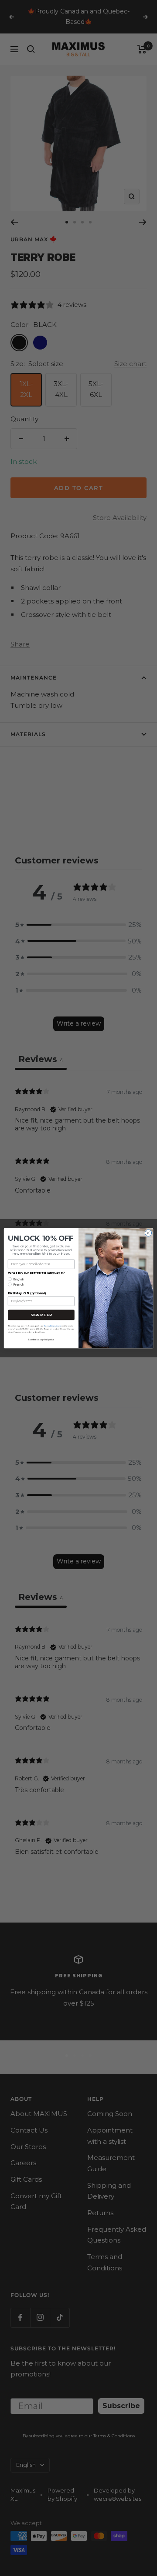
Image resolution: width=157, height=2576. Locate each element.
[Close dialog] (148, 1233)
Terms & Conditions (53, 1325)
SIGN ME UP (41, 1315)
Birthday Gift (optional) (27, 1293)
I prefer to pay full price (41, 1340)
